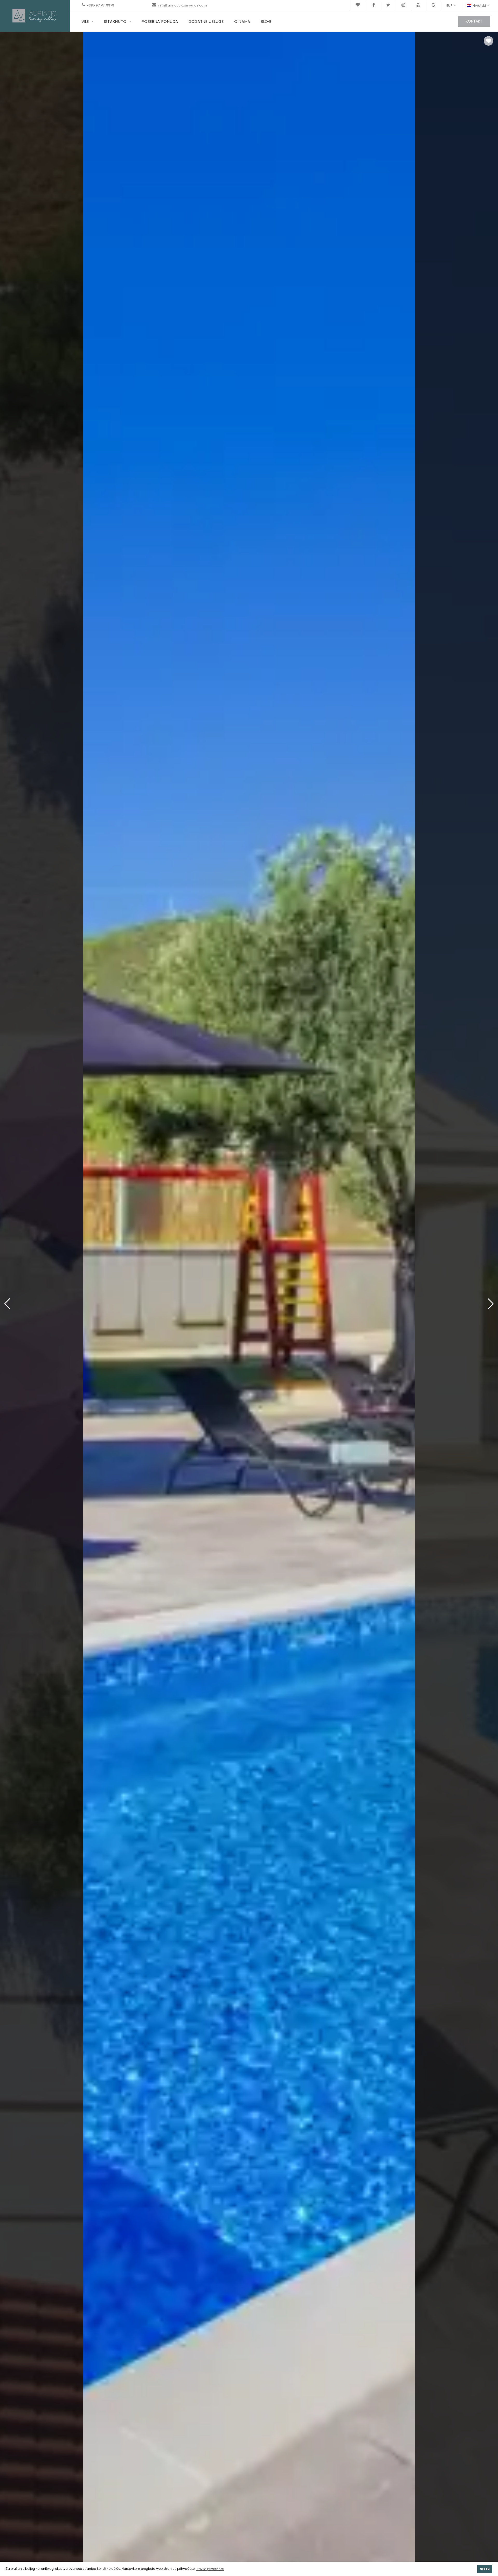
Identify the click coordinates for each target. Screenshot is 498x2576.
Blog (266, 21)
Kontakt (474, 21)
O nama (242, 21)
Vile (85, 21)
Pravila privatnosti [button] (210, 2569)
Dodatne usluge (206, 21)
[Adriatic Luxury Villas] (35, 15)
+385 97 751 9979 (100, 5)
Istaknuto (115, 21)
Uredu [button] (485, 2569)
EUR (449, 6)
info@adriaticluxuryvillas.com (182, 5)
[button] (491, 1304)
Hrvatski (479, 6)
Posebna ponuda (160, 21)
